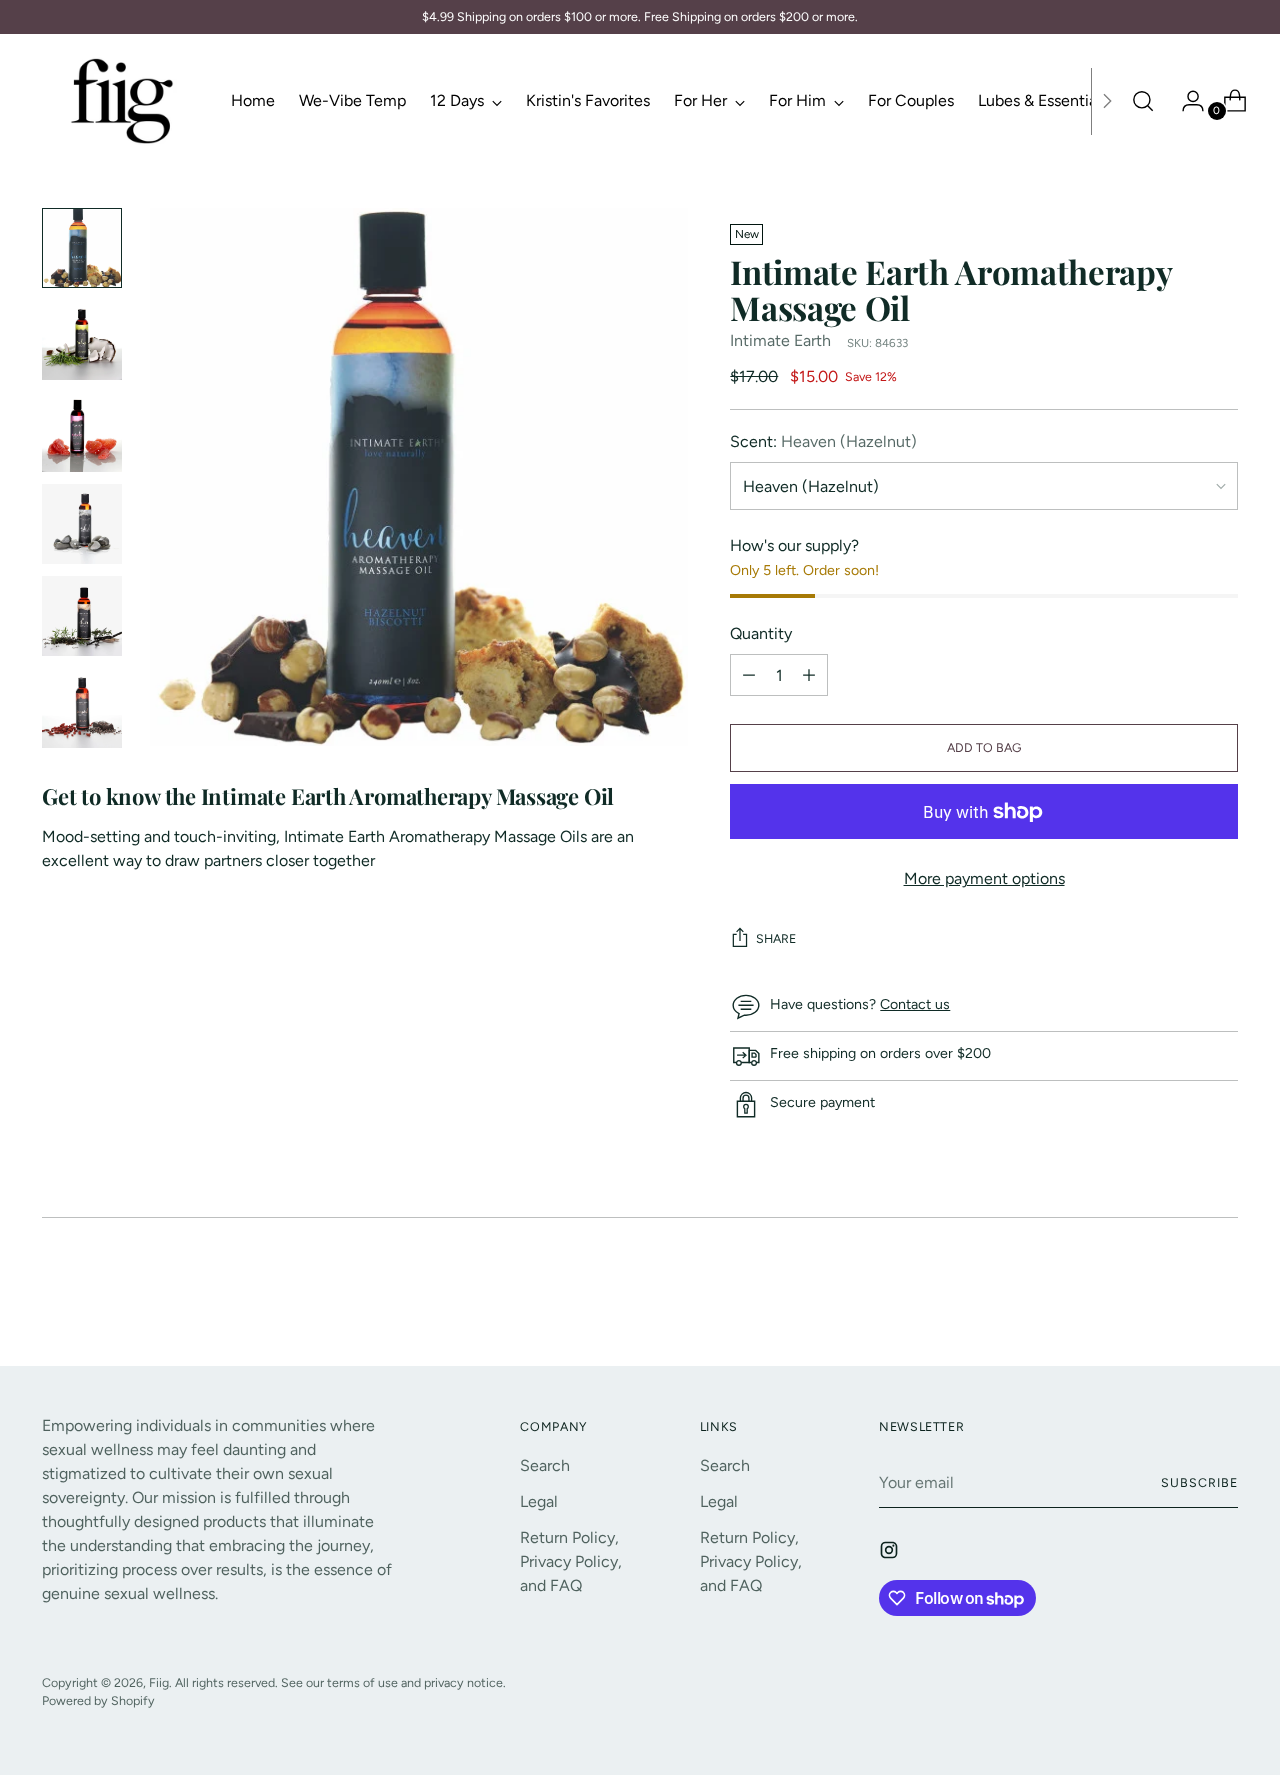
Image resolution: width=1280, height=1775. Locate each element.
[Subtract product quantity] (809, 675)
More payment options (984, 878)
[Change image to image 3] (82, 432)
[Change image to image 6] (82, 708)
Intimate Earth (780, 340)
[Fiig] (122, 101)
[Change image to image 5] (82, 616)
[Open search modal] (1143, 101)
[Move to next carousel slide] (1221, 1297)
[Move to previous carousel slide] (1175, 1298)
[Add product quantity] (749, 675)
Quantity (761, 633)
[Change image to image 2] (82, 340)
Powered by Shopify (98, 1700)
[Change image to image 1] (82, 248)
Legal (539, 1501)
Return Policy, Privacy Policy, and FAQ (571, 1561)
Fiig (159, 1682)
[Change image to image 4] (82, 524)
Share (776, 938)
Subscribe (1199, 1482)
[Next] (1107, 101)
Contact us (915, 1004)
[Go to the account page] (1185, 101)
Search (545, 1465)
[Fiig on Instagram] (891, 1553)
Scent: (823, 441)
